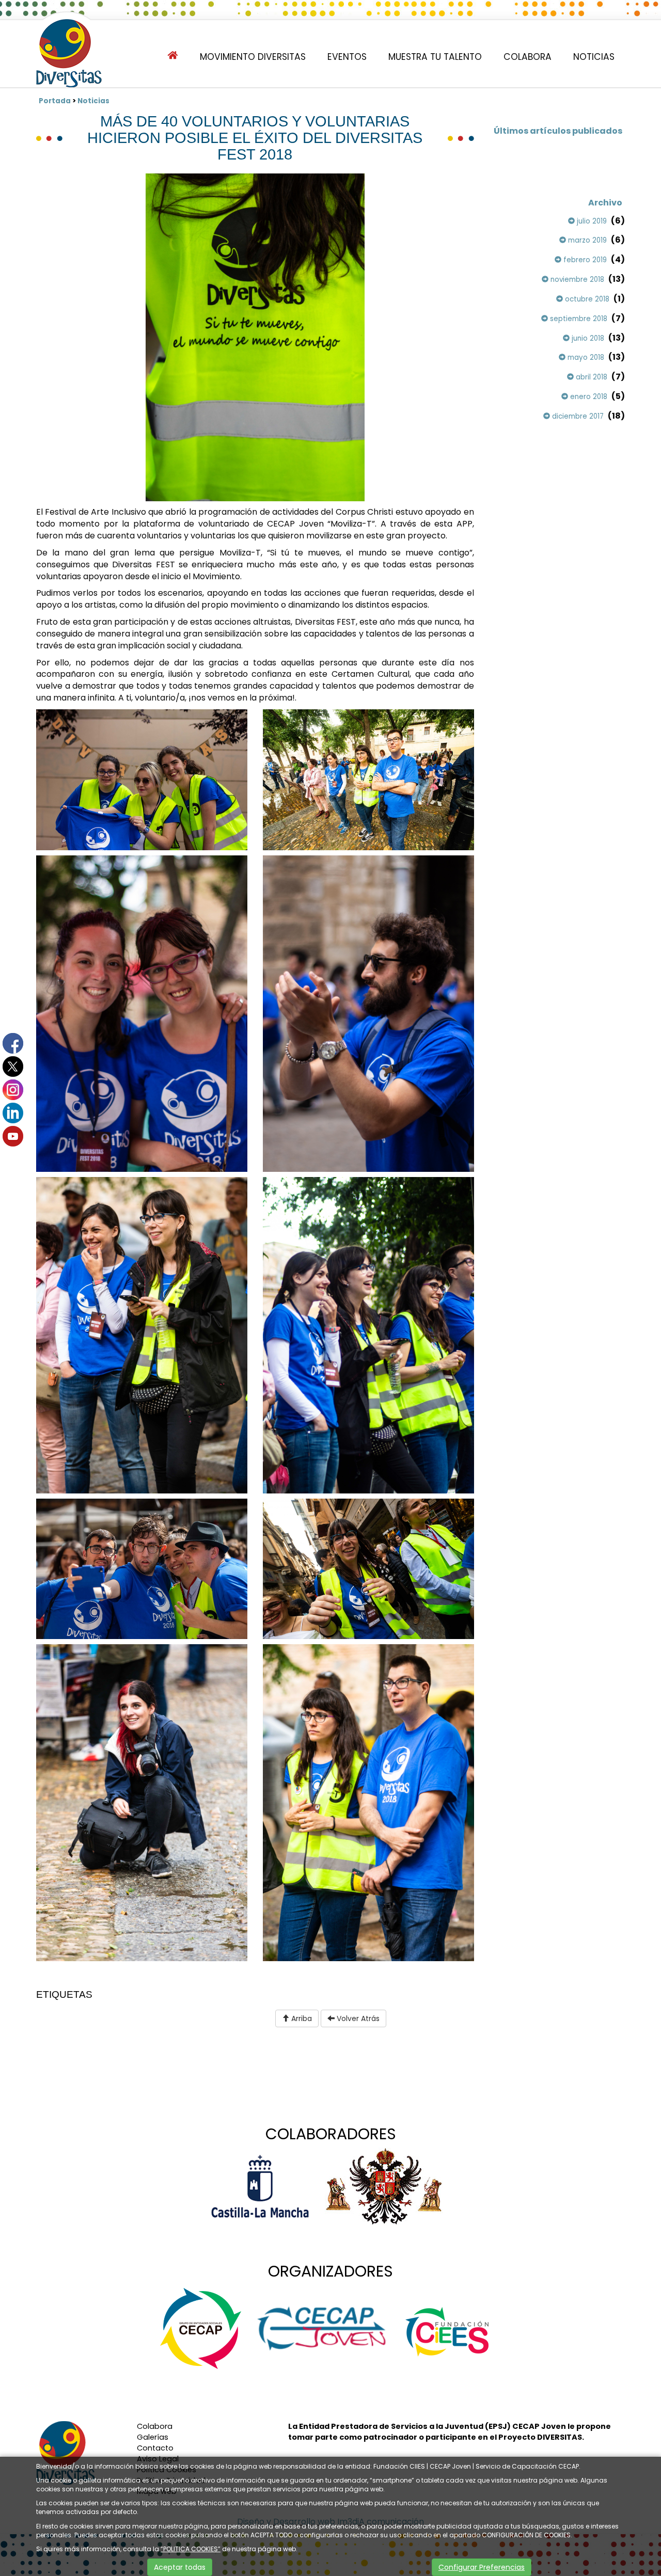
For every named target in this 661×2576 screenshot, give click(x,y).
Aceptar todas (180, 2567)
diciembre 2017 (577, 416)
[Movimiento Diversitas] (69, 54)
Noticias (594, 57)
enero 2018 (588, 397)
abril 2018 (591, 377)
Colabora (528, 57)
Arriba (301, 2018)
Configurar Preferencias (482, 2567)
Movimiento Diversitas (253, 57)
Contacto (155, 2448)
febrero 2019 (584, 260)
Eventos (347, 57)
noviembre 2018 (576, 280)
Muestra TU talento (435, 57)
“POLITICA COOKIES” (191, 2549)
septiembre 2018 (578, 319)
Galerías (153, 2437)
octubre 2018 (586, 299)
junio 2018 (587, 338)
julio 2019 (591, 221)
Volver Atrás (357, 2018)
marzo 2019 (586, 240)
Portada (55, 101)
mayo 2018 (585, 357)
